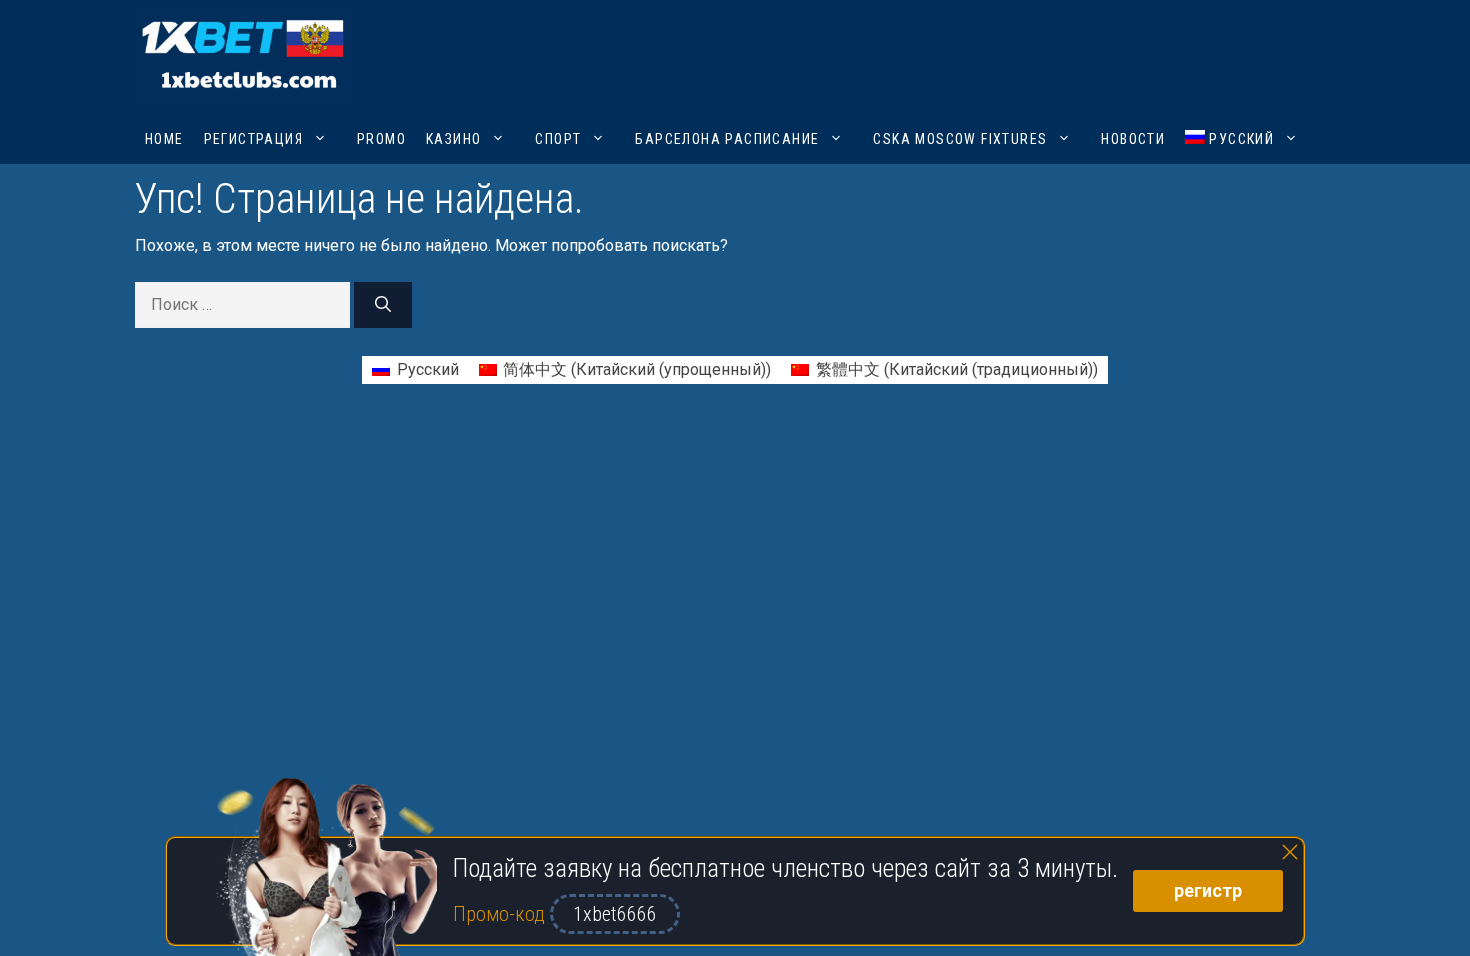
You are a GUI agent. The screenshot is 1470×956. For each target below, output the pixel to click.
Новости (1133, 139)
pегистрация (253, 139)
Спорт (558, 139)
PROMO (381, 139)
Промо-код (501, 914)
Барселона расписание (727, 139)
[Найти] (383, 305)
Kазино (453, 139)
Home (164, 139)
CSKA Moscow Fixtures (960, 139)
